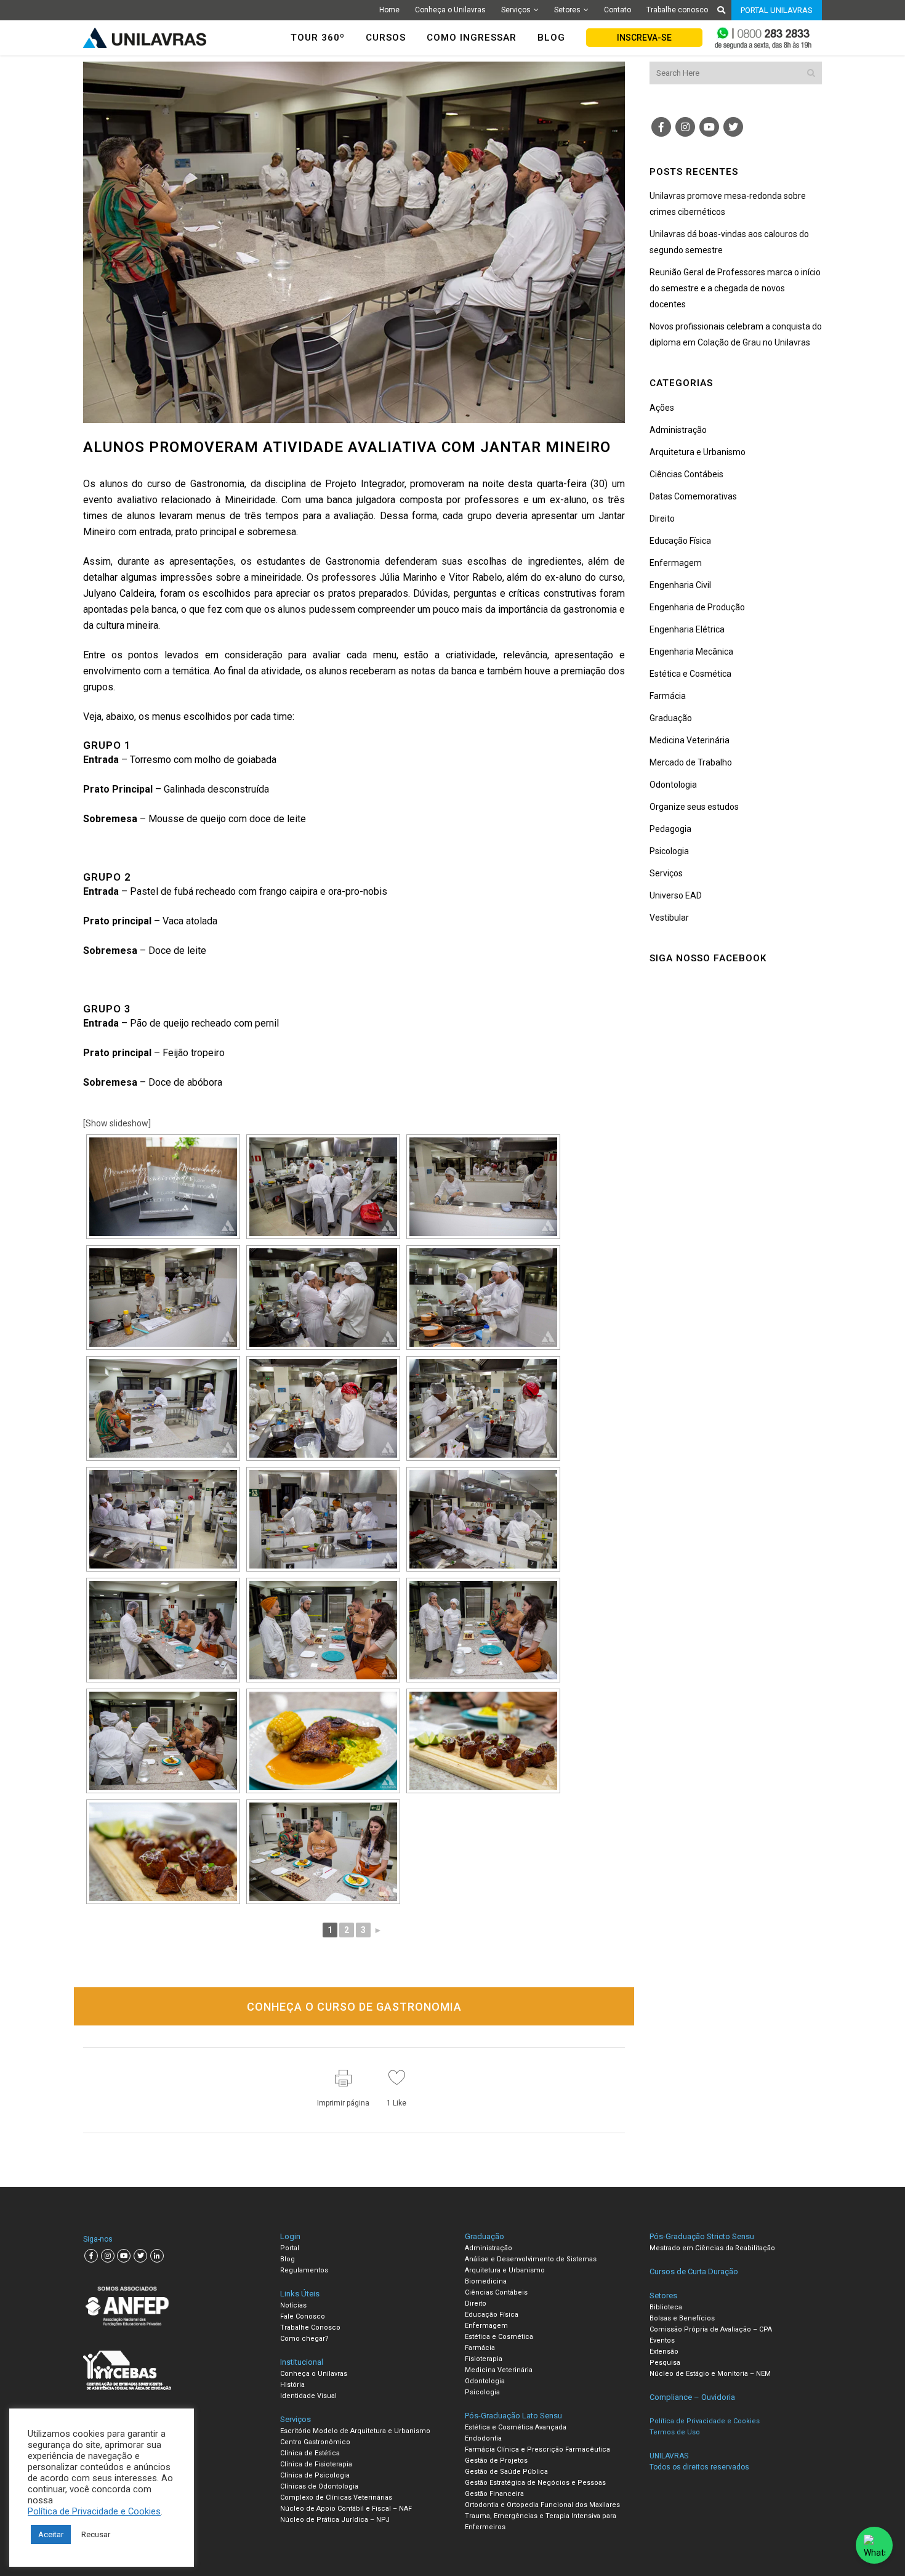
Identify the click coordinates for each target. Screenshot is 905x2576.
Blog (288, 2259)
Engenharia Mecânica (691, 652)
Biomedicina (486, 2281)
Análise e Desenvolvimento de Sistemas (531, 2259)
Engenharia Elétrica (687, 629)
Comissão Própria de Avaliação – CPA (711, 2329)
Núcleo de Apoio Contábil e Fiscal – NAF (346, 2509)
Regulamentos (304, 2270)
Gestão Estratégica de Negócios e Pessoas (535, 2483)
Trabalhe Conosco (310, 2328)
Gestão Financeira (494, 2494)
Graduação (671, 718)
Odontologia (673, 785)
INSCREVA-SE (644, 38)
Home (389, 10)
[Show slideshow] (117, 1123)
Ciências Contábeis (686, 474)
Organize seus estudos (694, 807)
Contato (617, 10)
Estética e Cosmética (690, 674)
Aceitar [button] (51, 2534)
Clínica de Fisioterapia (316, 2464)
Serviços (516, 10)
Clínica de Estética (310, 2453)
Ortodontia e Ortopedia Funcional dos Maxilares (542, 2505)
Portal (290, 2248)
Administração (678, 430)
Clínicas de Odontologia (319, 2486)
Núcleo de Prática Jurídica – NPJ (335, 2520)
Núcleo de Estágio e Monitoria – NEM (710, 2374)
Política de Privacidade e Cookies (94, 2511)
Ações (662, 408)
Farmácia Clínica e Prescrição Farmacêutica (537, 2449)
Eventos (662, 2340)
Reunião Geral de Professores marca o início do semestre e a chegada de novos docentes (735, 288)
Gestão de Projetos (496, 2461)
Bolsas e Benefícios (682, 2318)
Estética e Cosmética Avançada (516, 2427)
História (292, 2385)
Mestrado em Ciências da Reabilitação (712, 2248)
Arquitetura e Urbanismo (698, 452)
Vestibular (669, 918)
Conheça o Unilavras (450, 10)
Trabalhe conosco (677, 10)
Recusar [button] (96, 2534)
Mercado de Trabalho (691, 762)
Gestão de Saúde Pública (506, 2472)
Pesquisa (665, 2363)
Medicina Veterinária (690, 740)
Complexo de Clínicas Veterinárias (336, 2497)
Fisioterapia (484, 2359)
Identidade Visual (308, 2396)
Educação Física (680, 541)
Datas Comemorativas (693, 496)
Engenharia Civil (680, 585)
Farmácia (668, 696)
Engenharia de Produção (697, 607)
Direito (662, 519)
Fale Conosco (303, 2316)
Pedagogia (670, 829)
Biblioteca (666, 2307)
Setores (567, 10)
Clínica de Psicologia (315, 2475)
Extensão (664, 2352)
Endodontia (483, 2438)
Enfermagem (676, 563)
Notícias (293, 2305)
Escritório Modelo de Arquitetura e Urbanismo (355, 2431)
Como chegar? (304, 2339)
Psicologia (669, 851)
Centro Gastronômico (315, 2442)
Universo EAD (676, 895)
